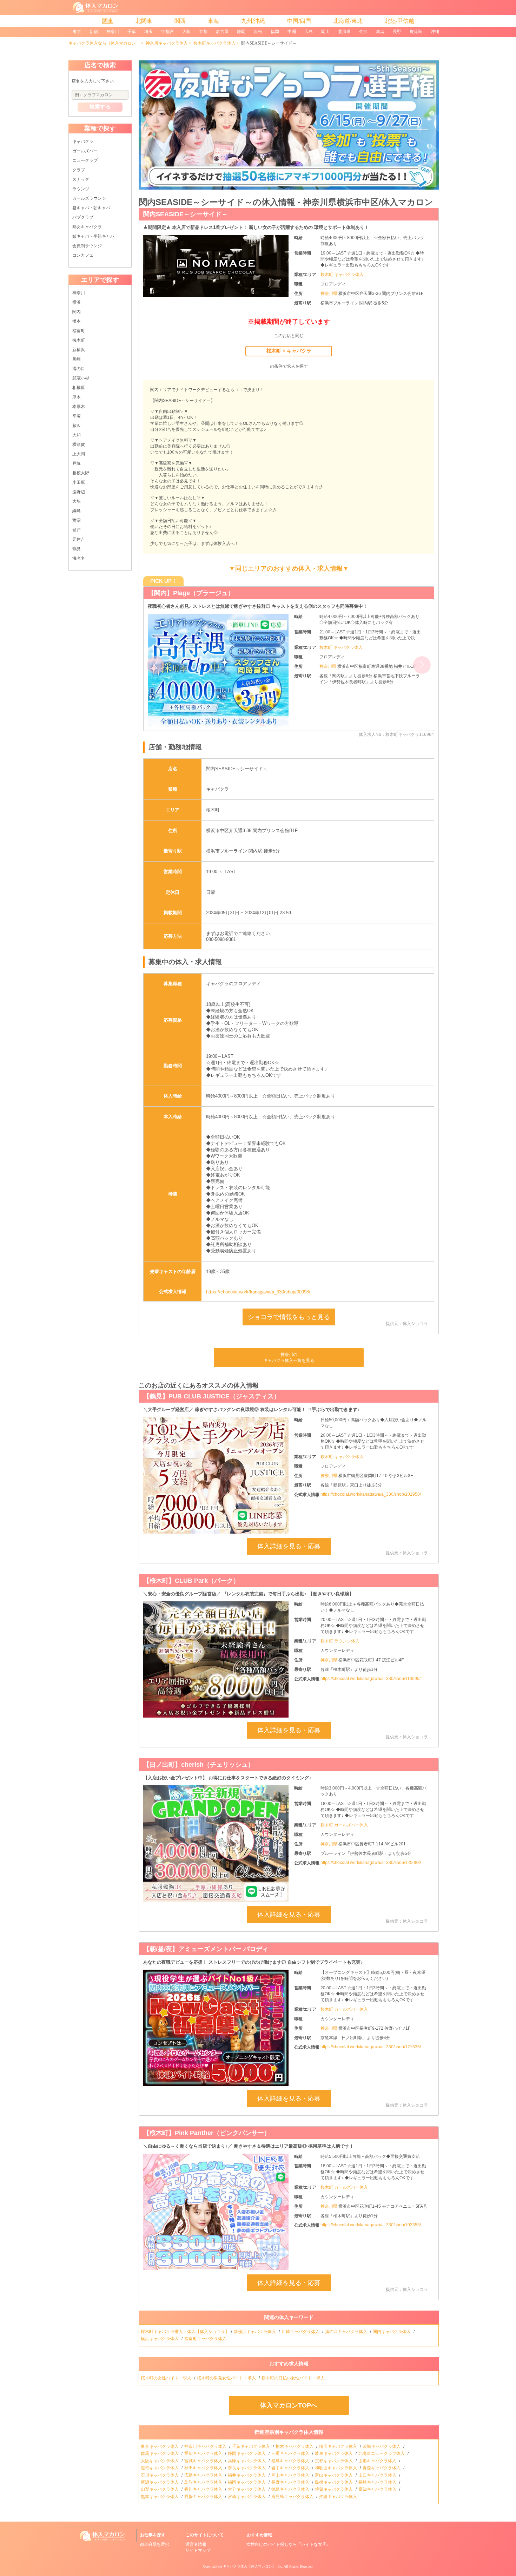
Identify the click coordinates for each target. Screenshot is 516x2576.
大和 (77, 435)
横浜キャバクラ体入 (160, 2339)
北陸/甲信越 (399, 21)
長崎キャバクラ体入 (378, 2482)
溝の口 (79, 369)
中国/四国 (299, 21)
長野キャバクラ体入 (291, 2482)
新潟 (380, 32)
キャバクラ (83, 141)
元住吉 (79, 539)
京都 (203, 32)
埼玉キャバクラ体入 (339, 2446)
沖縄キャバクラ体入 (339, 2497)
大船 (77, 501)
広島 (309, 32)
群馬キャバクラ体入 (160, 2453)
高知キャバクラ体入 (378, 2489)
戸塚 (77, 463)
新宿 (94, 32)
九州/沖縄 (253, 21)
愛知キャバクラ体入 (204, 2453)
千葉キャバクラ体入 (252, 2446)
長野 (397, 32)
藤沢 (77, 426)
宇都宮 (167, 32)
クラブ (79, 170)
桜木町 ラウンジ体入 (340, 1641)
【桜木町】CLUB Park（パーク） (191, 1581)
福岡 (275, 32)
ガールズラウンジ (89, 198)
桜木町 (79, 340)
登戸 (77, 530)
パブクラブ (83, 217)
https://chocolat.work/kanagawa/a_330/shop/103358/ (371, 2225)
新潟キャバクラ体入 (160, 2482)
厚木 (77, 397)
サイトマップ (198, 2550)
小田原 (79, 482)
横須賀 (79, 444)
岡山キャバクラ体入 (291, 2475)
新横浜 (79, 350)
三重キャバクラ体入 (291, 2453)
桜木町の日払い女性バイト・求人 (294, 2378)
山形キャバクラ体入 (378, 2461)
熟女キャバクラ (87, 227)
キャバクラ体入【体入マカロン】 (249, 2566)
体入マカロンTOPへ (289, 2405)
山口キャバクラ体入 (378, 2475)
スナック (81, 179)
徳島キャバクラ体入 (291, 2489)
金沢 (363, 32)
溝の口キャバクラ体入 (347, 2332)
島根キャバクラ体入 (334, 2482)
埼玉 (148, 32)
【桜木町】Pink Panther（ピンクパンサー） (207, 2133)
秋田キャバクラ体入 (204, 2468)
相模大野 (81, 473)
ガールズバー (85, 151)
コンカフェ (83, 255)
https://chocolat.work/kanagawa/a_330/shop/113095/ (371, 1679)
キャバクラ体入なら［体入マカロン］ (104, 43)
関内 (77, 312)
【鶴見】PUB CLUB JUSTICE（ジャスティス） (212, 1396)
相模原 (79, 388)
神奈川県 (329, 294)
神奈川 (113, 32)
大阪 (186, 32)
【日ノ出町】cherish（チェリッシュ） (199, 1765)
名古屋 (222, 32)
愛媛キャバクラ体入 (204, 2497)
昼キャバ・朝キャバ (91, 208)
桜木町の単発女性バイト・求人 (227, 2378)
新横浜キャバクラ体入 (255, 2332)
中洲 (292, 32)
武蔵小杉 (81, 378)
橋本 (77, 321)
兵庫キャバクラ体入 (247, 2461)
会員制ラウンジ (87, 246)
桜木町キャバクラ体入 (214, 43)
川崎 (77, 359)
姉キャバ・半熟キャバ (93, 236)
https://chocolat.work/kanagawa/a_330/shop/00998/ (258, 1292)
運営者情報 (196, 2544)
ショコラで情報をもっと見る (289, 1317)
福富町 (79, 331)
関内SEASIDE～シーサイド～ (186, 214)
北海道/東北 (348, 21)
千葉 (132, 32)
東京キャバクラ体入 (160, 2446)
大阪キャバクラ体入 (160, 2461)
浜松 (258, 32)
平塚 (77, 416)
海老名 (79, 558)
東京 (77, 32)
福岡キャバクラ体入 (247, 2482)
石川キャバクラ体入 (160, 2475)
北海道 (344, 32)
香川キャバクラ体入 (204, 2489)
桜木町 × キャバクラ (289, 351)
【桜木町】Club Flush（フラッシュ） (202, 593)
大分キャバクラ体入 (247, 2489)
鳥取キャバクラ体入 (204, 2482)
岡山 (325, 32)
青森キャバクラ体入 (382, 2468)
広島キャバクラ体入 (204, 2475)
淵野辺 (79, 492)
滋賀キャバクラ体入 (160, 2468)
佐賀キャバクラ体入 (334, 2489)
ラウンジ (81, 189)
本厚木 (79, 407)
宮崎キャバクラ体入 (247, 2497)
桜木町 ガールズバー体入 (344, 1825)
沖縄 (435, 32)
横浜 (77, 302)
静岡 (241, 32)
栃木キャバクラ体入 (295, 2446)
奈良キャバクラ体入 (247, 2468)
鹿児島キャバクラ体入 (293, 2497)
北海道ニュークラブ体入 (382, 2453)
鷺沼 (77, 520)
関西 (180, 21)
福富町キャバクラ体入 (206, 2339)
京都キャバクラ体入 (334, 2461)
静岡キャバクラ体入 (247, 2453)
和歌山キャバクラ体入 (336, 2468)
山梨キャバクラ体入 (160, 2489)
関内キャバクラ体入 (392, 2332)
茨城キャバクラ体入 (382, 2446)
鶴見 (77, 549)
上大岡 (79, 454)
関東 (108, 21)
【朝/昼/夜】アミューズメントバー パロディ (206, 1949)
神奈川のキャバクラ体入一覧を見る (289, 1358)
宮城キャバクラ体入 (204, 2461)
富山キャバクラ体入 (334, 2475)
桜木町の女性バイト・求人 (167, 2378)
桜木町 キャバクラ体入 (342, 275)
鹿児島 (416, 32)
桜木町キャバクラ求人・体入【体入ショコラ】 (185, 2332)
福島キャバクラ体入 (291, 2461)
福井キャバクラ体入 (247, 2475)
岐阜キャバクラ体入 (334, 2453)
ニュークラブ (85, 160)
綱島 (77, 511)
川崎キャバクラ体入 (301, 2332)
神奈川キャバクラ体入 (167, 43)
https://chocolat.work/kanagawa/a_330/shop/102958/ (371, 1494)
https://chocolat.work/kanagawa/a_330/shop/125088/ (371, 1863)
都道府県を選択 (154, 2544)
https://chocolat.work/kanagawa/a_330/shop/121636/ (371, 2047)
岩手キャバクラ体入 (291, 2468)
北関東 (144, 21)
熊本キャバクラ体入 (160, 2497)
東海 (213, 21)
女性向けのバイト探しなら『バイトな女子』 (289, 2544)
